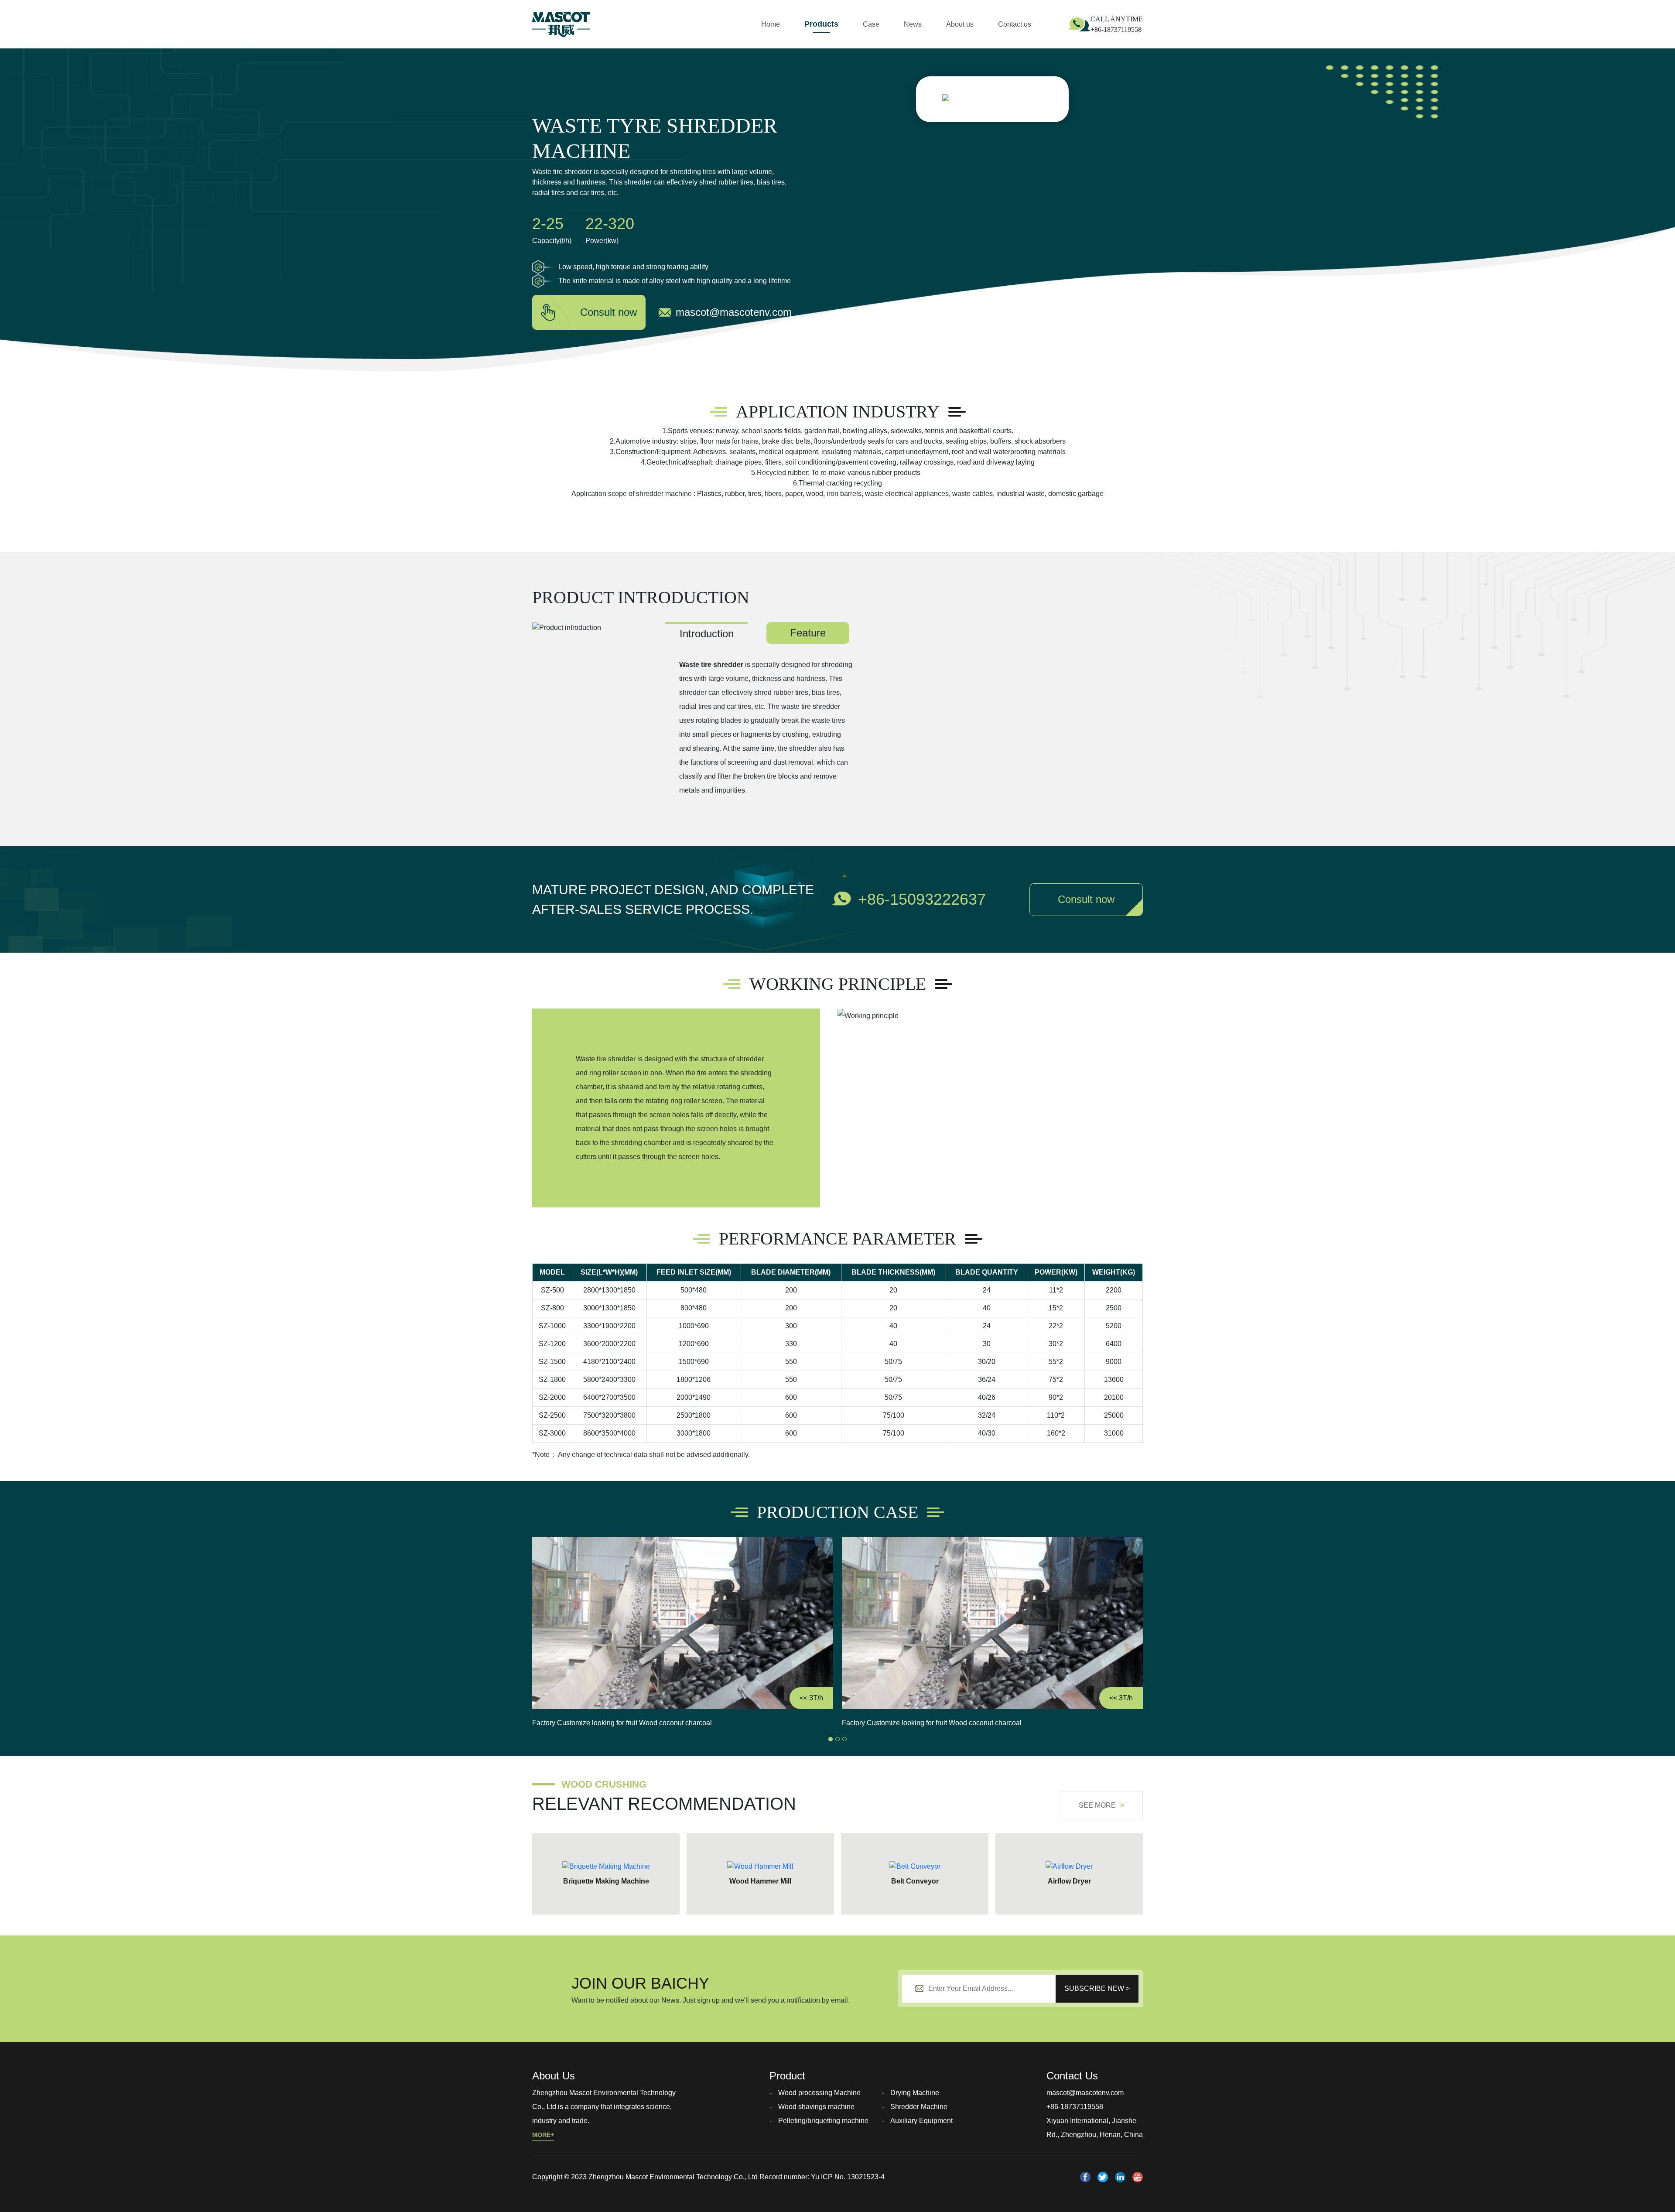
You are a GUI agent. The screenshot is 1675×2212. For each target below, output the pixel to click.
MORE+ (543, 2135)
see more (1101, 1805)
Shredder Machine (919, 2107)
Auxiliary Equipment (921, 2121)
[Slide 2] (837, 1739)
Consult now (608, 312)
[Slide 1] (831, 1739)
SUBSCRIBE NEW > (1097, 1988)
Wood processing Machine (819, 2093)
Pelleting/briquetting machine (823, 2121)
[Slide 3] (844, 1739)
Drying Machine (915, 2093)
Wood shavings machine (816, 2107)
